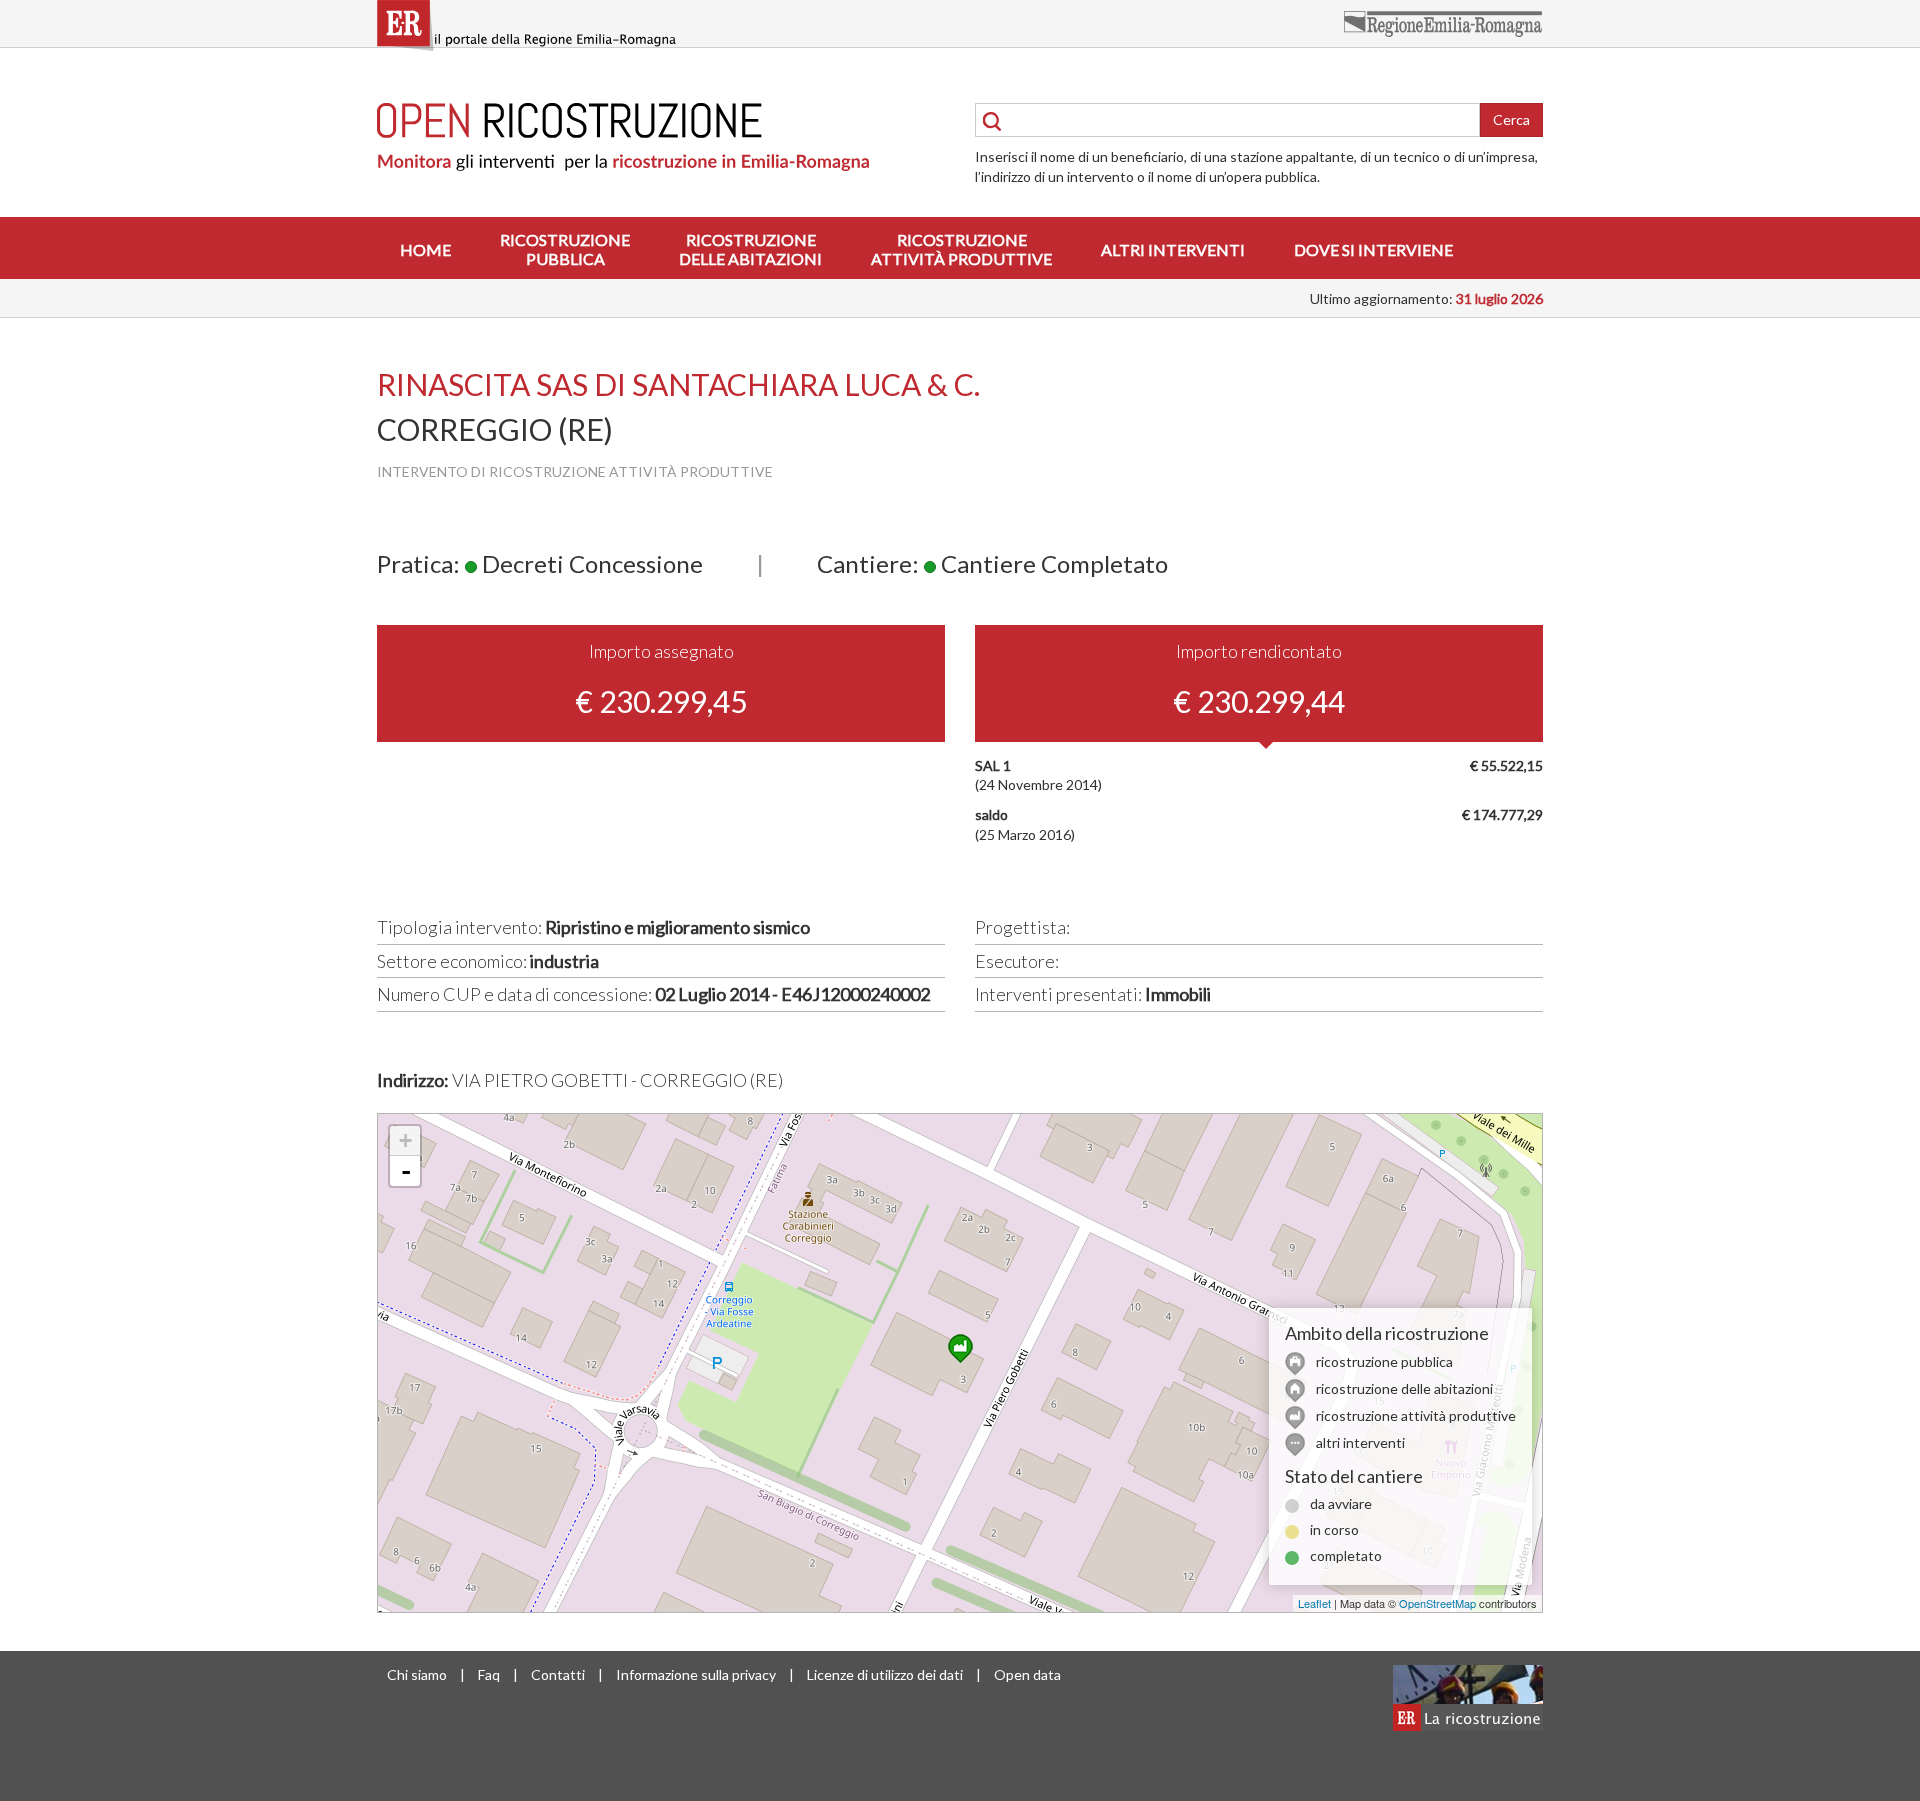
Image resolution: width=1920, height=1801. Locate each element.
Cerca (1511, 119)
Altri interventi (1173, 249)
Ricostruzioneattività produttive (961, 249)
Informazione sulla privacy (696, 1674)
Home (425, 249)
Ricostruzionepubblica (565, 249)
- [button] (406, 1171)
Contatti (558, 1674)
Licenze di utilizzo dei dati (885, 1674)
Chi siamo (417, 1674)
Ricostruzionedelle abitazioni (750, 249)
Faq (489, 1674)
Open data (1027, 1674)
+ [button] (405, 1140)
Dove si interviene (1373, 249)
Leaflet (1314, 1603)
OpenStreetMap (1437, 1603)
